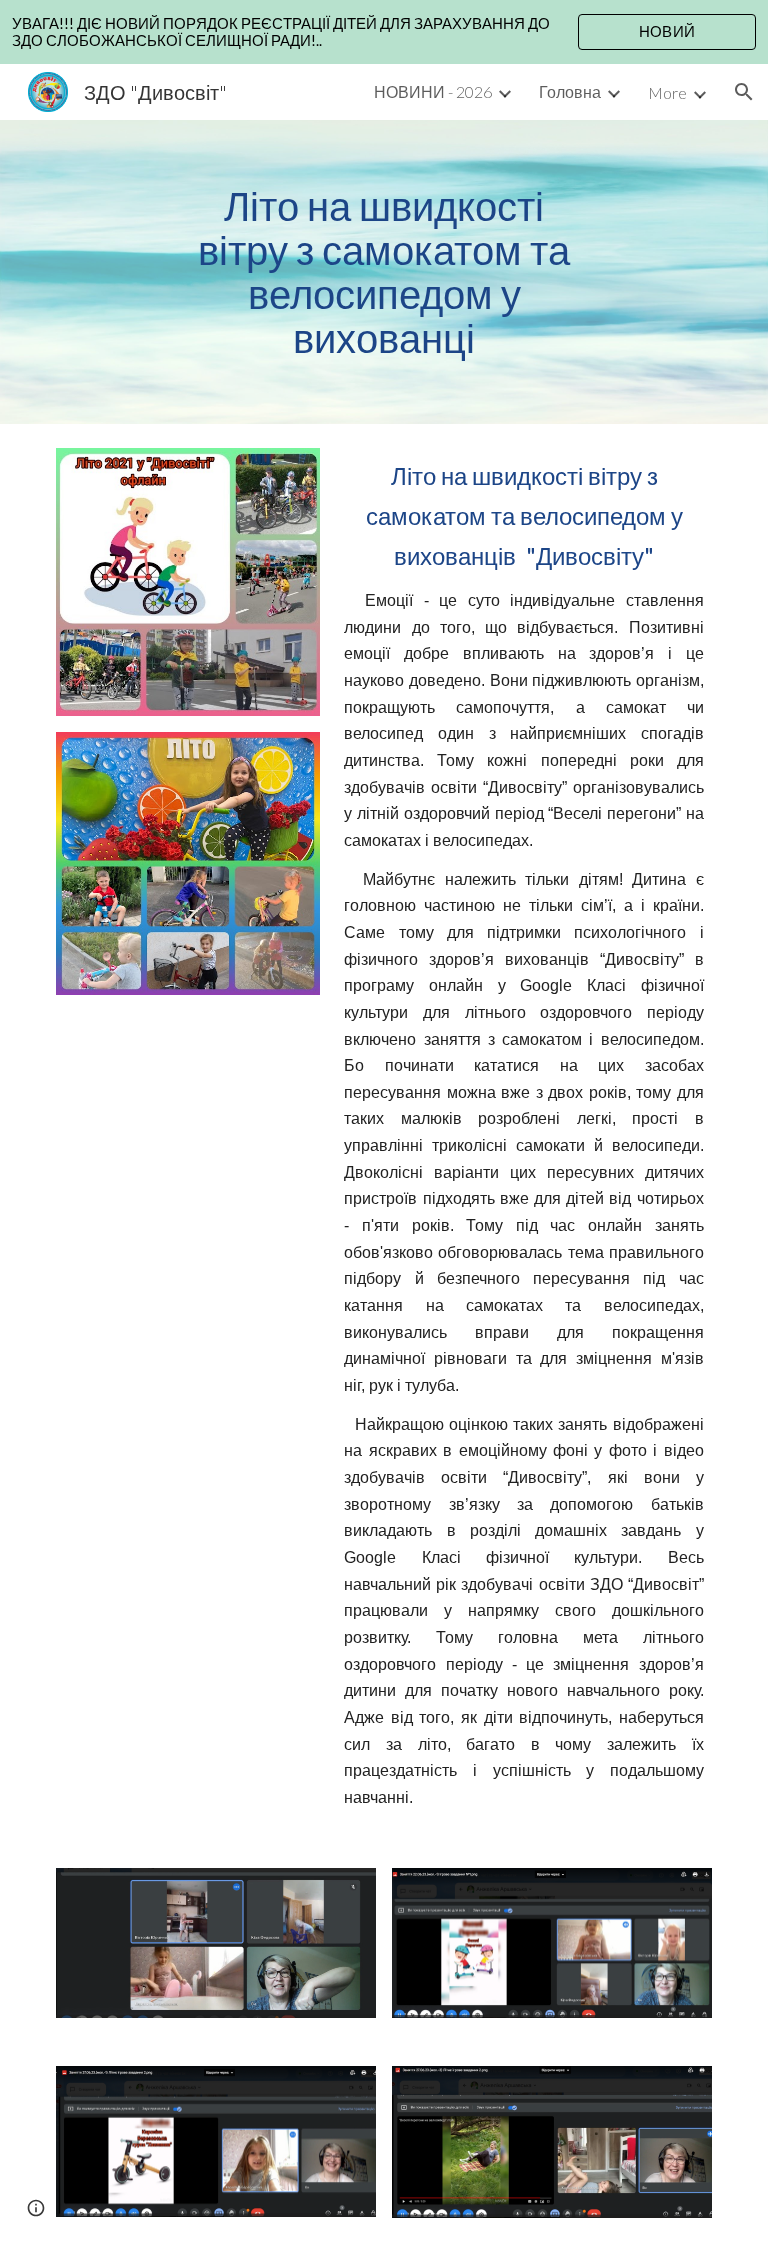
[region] (384, 32)
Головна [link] (570, 91)
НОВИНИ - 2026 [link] (433, 91)
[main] (383, 272)
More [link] (667, 92)
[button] (744, 92)
